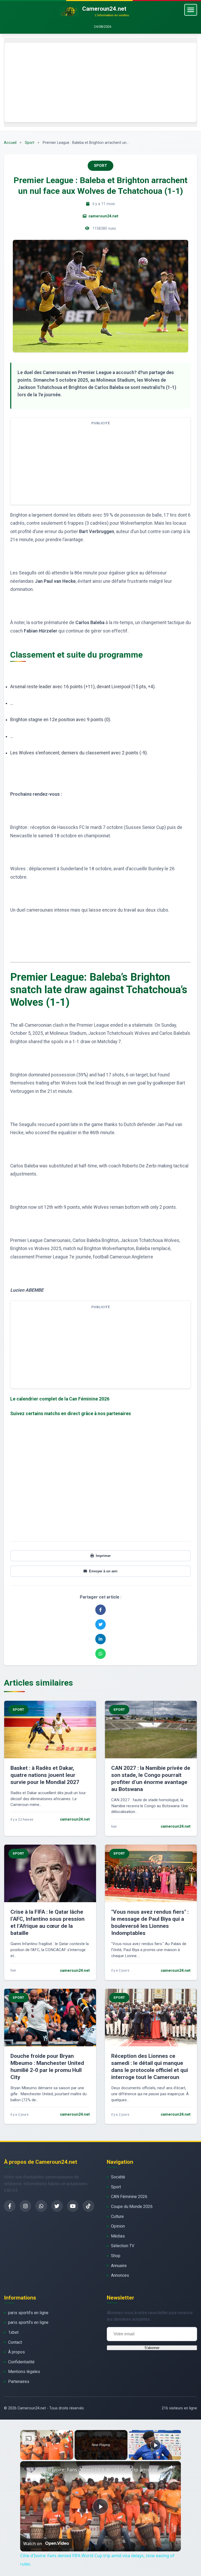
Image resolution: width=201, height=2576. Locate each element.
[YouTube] (73, 2206)
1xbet (13, 2332)
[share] (170, 2467)
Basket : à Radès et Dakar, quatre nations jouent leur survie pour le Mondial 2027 (45, 1775)
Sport (30, 143)
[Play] (155, 2445)
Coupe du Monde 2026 (132, 2207)
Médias (118, 2236)
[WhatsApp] (41, 2206)
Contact (15, 2342)
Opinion (118, 2226)
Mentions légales (24, 2372)
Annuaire (119, 2266)
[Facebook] (10, 2206)
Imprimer (103, 1556)
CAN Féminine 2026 (129, 2197)
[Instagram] (25, 2206)
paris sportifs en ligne (28, 2313)
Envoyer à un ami (103, 1571)
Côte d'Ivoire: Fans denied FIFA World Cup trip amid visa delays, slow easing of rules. (100, 2470)
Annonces (120, 2275)
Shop (116, 2256)
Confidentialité (21, 2362)
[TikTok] (88, 2206)
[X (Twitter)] (57, 2206)
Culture (117, 2216)
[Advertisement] (100, 82)
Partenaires (19, 2382)
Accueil (10, 143)
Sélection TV (123, 2246)
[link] (29, 2470)
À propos (16, 2352)
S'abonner (152, 2348)
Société (118, 2177)
